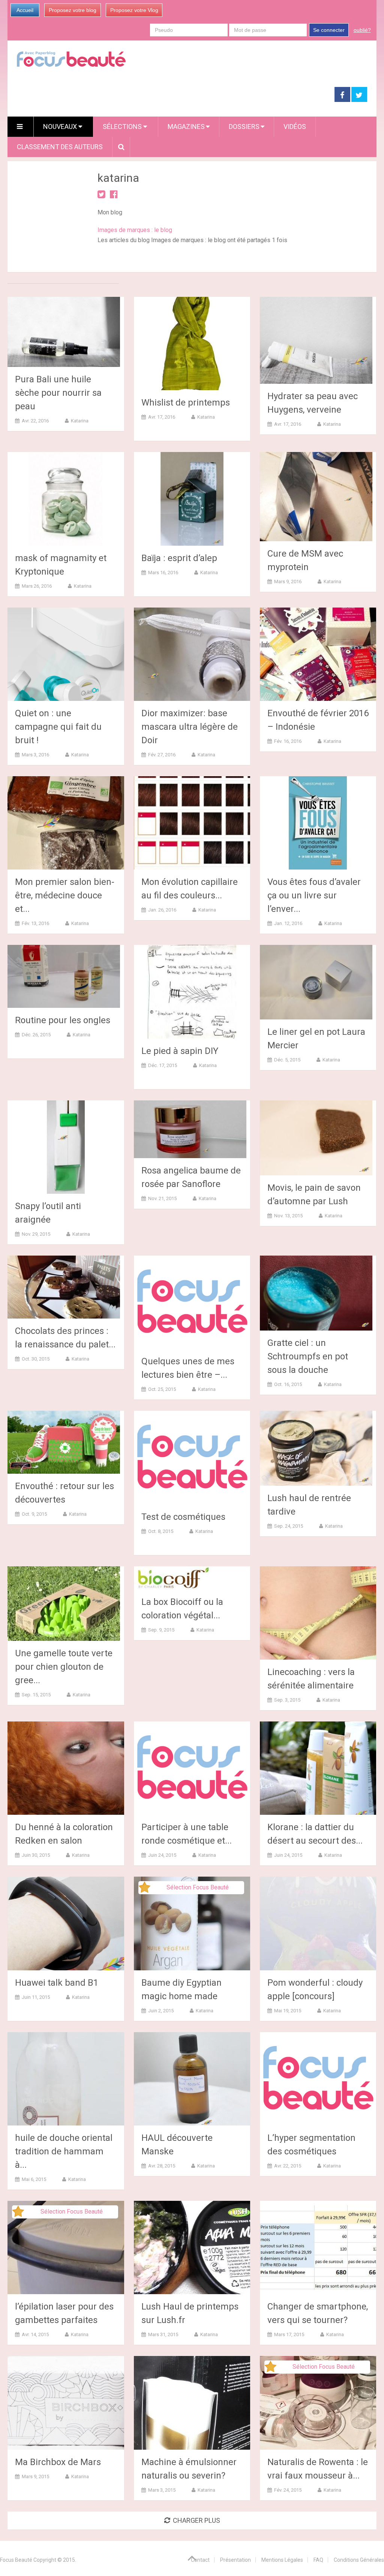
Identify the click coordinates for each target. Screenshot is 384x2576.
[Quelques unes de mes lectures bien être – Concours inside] (192, 1302)
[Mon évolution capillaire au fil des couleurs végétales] (192, 823)
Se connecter (329, 30)
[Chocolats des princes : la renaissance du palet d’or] (64, 1287)
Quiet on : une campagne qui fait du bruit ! (58, 727)
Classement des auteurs (60, 147)
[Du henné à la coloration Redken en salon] (66, 1768)
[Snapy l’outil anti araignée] (66, 1147)
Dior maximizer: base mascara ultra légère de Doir (190, 727)
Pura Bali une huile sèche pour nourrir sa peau (58, 393)
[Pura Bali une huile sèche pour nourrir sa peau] (64, 332)
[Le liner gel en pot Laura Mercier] (316, 982)
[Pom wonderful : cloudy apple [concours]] (318, 1923)
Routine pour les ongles (63, 1020)
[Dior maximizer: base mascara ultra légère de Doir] (192, 654)
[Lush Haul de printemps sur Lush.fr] (192, 2247)
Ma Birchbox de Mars (58, 2462)
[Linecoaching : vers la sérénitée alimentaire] (318, 1613)
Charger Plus (196, 2520)
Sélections (123, 126)
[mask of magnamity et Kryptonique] (66, 499)
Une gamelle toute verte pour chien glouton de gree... (64, 1667)
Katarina (80, 421)
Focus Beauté (16, 2560)
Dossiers (244, 126)
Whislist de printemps (186, 403)
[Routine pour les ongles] (64, 976)
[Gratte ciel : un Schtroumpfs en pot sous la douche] (316, 1293)
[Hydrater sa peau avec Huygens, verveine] (316, 340)
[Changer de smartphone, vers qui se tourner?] (318, 2247)
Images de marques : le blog (135, 230)
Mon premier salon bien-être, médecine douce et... (65, 895)
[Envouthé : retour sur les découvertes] (64, 1442)
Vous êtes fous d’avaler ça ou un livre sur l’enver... (314, 895)
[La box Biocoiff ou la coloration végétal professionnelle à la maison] (172, 1578)
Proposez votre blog (73, 10)
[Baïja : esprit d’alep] (192, 499)
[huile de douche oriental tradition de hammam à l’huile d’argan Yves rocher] (66, 2079)
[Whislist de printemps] (192, 344)
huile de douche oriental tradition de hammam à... (64, 2151)
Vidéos (295, 126)
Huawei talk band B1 (57, 1983)
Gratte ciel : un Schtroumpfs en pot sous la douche (308, 1356)
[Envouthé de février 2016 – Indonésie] (318, 654)
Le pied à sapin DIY (180, 1051)
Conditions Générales (359, 2560)
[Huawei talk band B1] (66, 1923)
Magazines (186, 126)
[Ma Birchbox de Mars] (66, 2403)
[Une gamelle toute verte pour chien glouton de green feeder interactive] (64, 1604)
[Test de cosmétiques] (192, 1457)
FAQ (318, 2560)
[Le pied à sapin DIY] (192, 992)
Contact (200, 2560)
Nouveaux (61, 126)
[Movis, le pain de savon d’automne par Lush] (316, 1138)
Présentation (235, 2560)
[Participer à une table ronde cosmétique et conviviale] (192, 1768)
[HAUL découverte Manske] (192, 2079)
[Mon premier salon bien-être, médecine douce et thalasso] (66, 823)
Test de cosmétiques (183, 1517)
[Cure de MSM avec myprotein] (316, 497)
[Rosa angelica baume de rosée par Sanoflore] (190, 1129)
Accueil (25, 10)
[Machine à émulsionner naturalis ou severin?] (192, 2403)
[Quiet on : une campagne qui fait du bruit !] (66, 654)
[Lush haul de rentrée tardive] (316, 1448)
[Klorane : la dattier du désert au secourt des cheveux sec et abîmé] (318, 1768)
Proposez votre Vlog (134, 10)
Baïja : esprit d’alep (179, 558)
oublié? (362, 30)
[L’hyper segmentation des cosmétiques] (318, 2079)
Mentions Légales (282, 2560)
